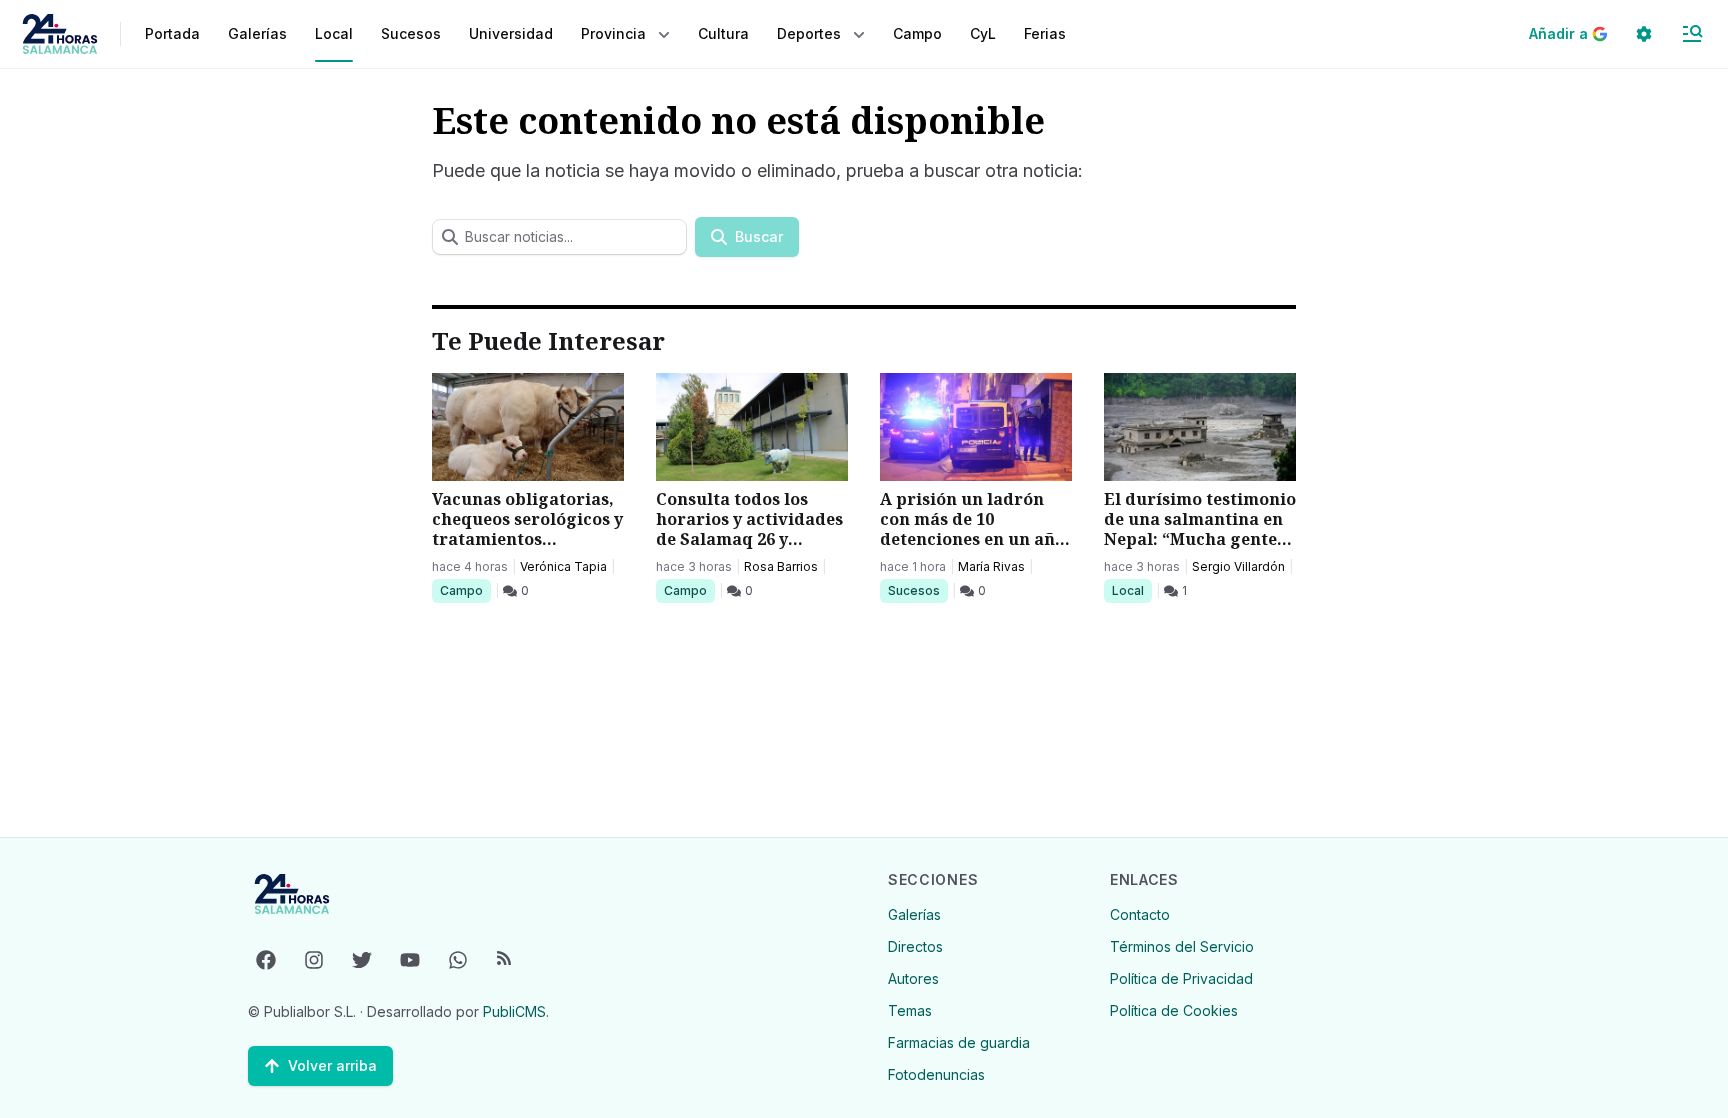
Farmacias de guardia (959, 1042)
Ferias (1045, 33)
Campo (465, 590)
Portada (172, 33)
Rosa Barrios (781, 566)
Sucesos (917, 590)
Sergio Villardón (1238, 566)
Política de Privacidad (1181, 978)
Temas (910, 1010)
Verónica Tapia (563, 566)
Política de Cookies (1174, 1010)
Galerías (257, 33)
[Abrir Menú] (1692, 34)
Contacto (1140, 914)
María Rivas (991, 566)
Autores (913, 978)
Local (1131, 590)
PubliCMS (514, 1011)
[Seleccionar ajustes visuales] (1644, 34)
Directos (915, 946)
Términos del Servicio (1182, 946)
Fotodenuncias (936, 1074)
